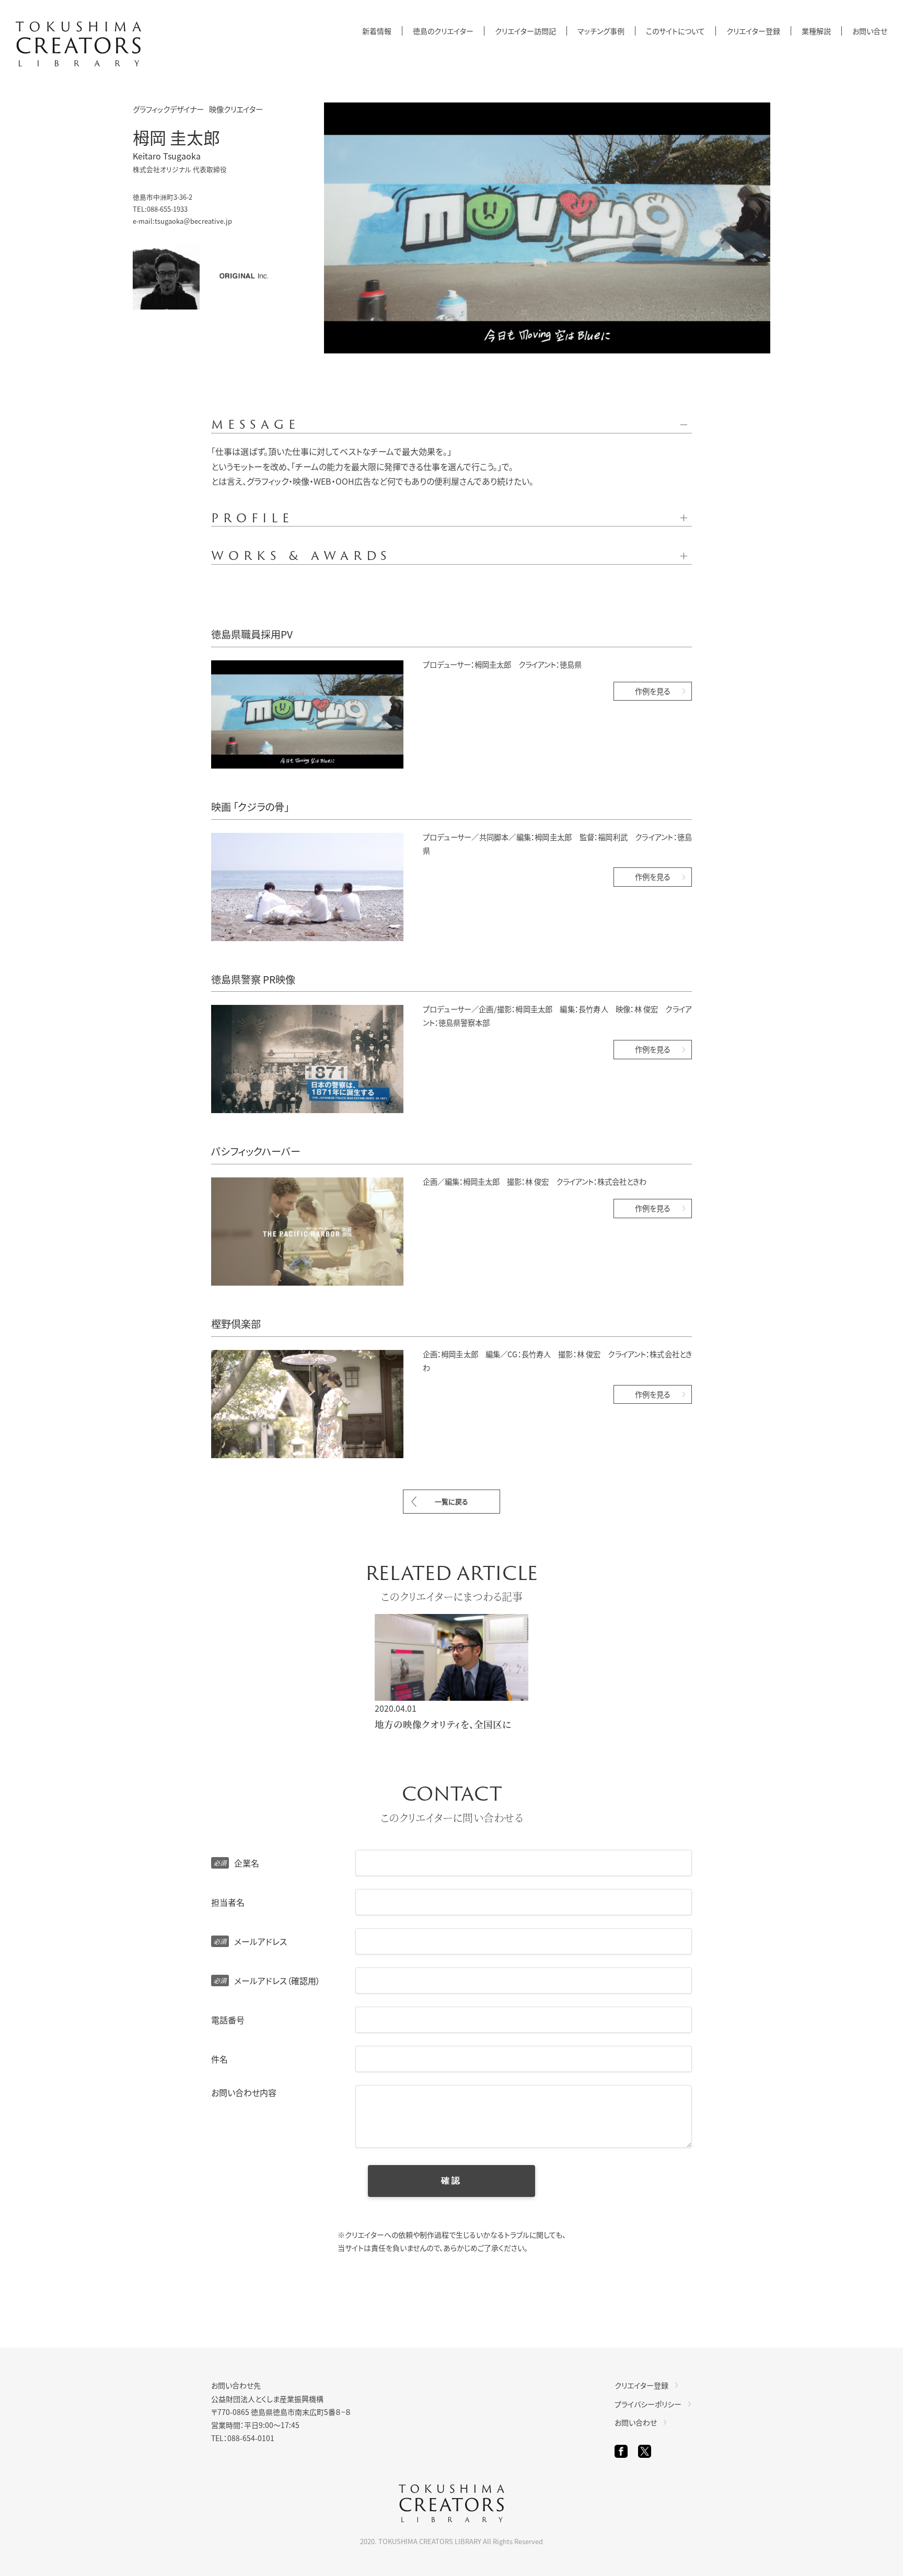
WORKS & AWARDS (301, 556)
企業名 (236, 1863)
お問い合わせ (636, 2422)
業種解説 (816, 31)
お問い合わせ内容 (244, 2092)
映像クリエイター (236, 109)
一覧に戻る (451, 1501)
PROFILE (252, 518)
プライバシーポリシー (648, 2404)
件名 (219, 2059)
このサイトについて (675, 31)
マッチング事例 (601, 31)
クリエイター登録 (753, 31)
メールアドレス (250, 1941)
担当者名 (228, 1902)
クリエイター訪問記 (525, 31)
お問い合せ (870, 31)
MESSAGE (256, 425)
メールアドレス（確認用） (267, 1980)
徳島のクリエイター (443, 31)
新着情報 (377, 31)
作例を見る (653, 691)
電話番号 (228, 2020)
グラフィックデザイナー (168, 109)
